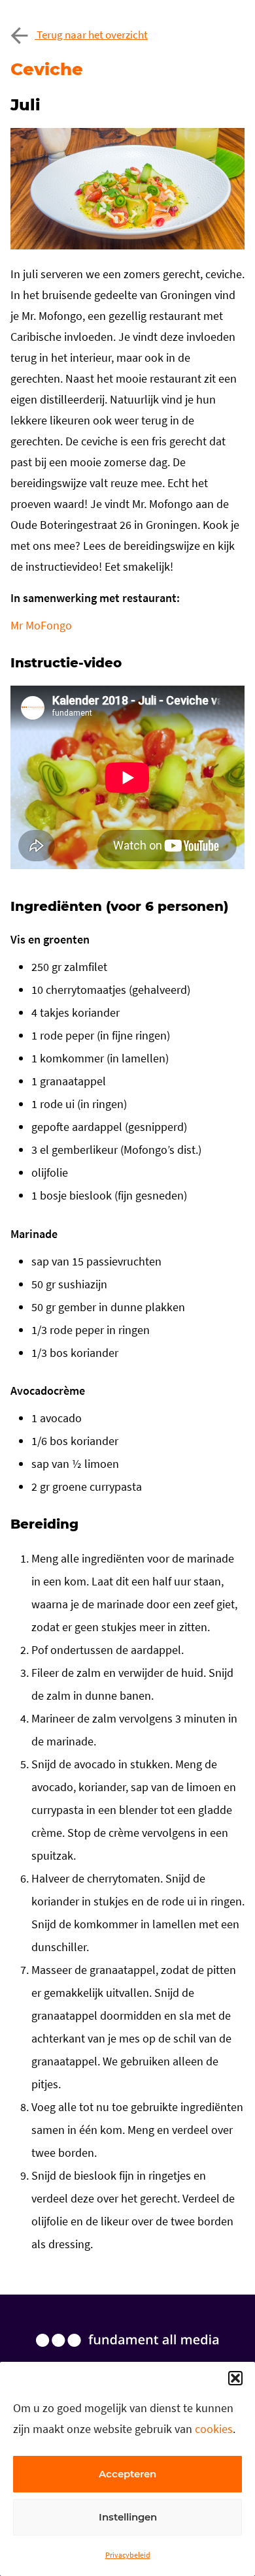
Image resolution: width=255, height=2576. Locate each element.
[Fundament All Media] (127, 2353)
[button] (235, 2378)
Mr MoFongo (41, 625)
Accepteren (127, 2474)
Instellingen (128, 2517)
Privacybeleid (128, 2555)
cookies (214, 2429)
